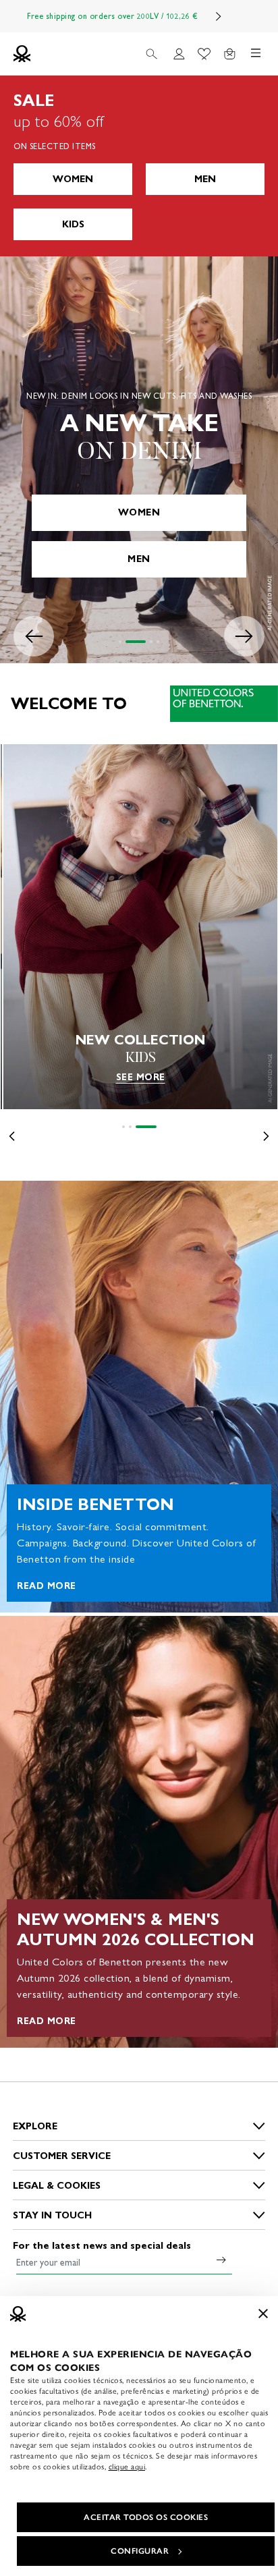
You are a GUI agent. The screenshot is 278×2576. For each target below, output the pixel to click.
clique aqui (127, 2467)
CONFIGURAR (140, 2551)
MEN (205, 179)
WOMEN (73, 179)
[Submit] (221, 2260)
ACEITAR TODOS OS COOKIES (146, 2517)
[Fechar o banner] (263, 2314)
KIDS (73, 224)
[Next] (219, 16)
